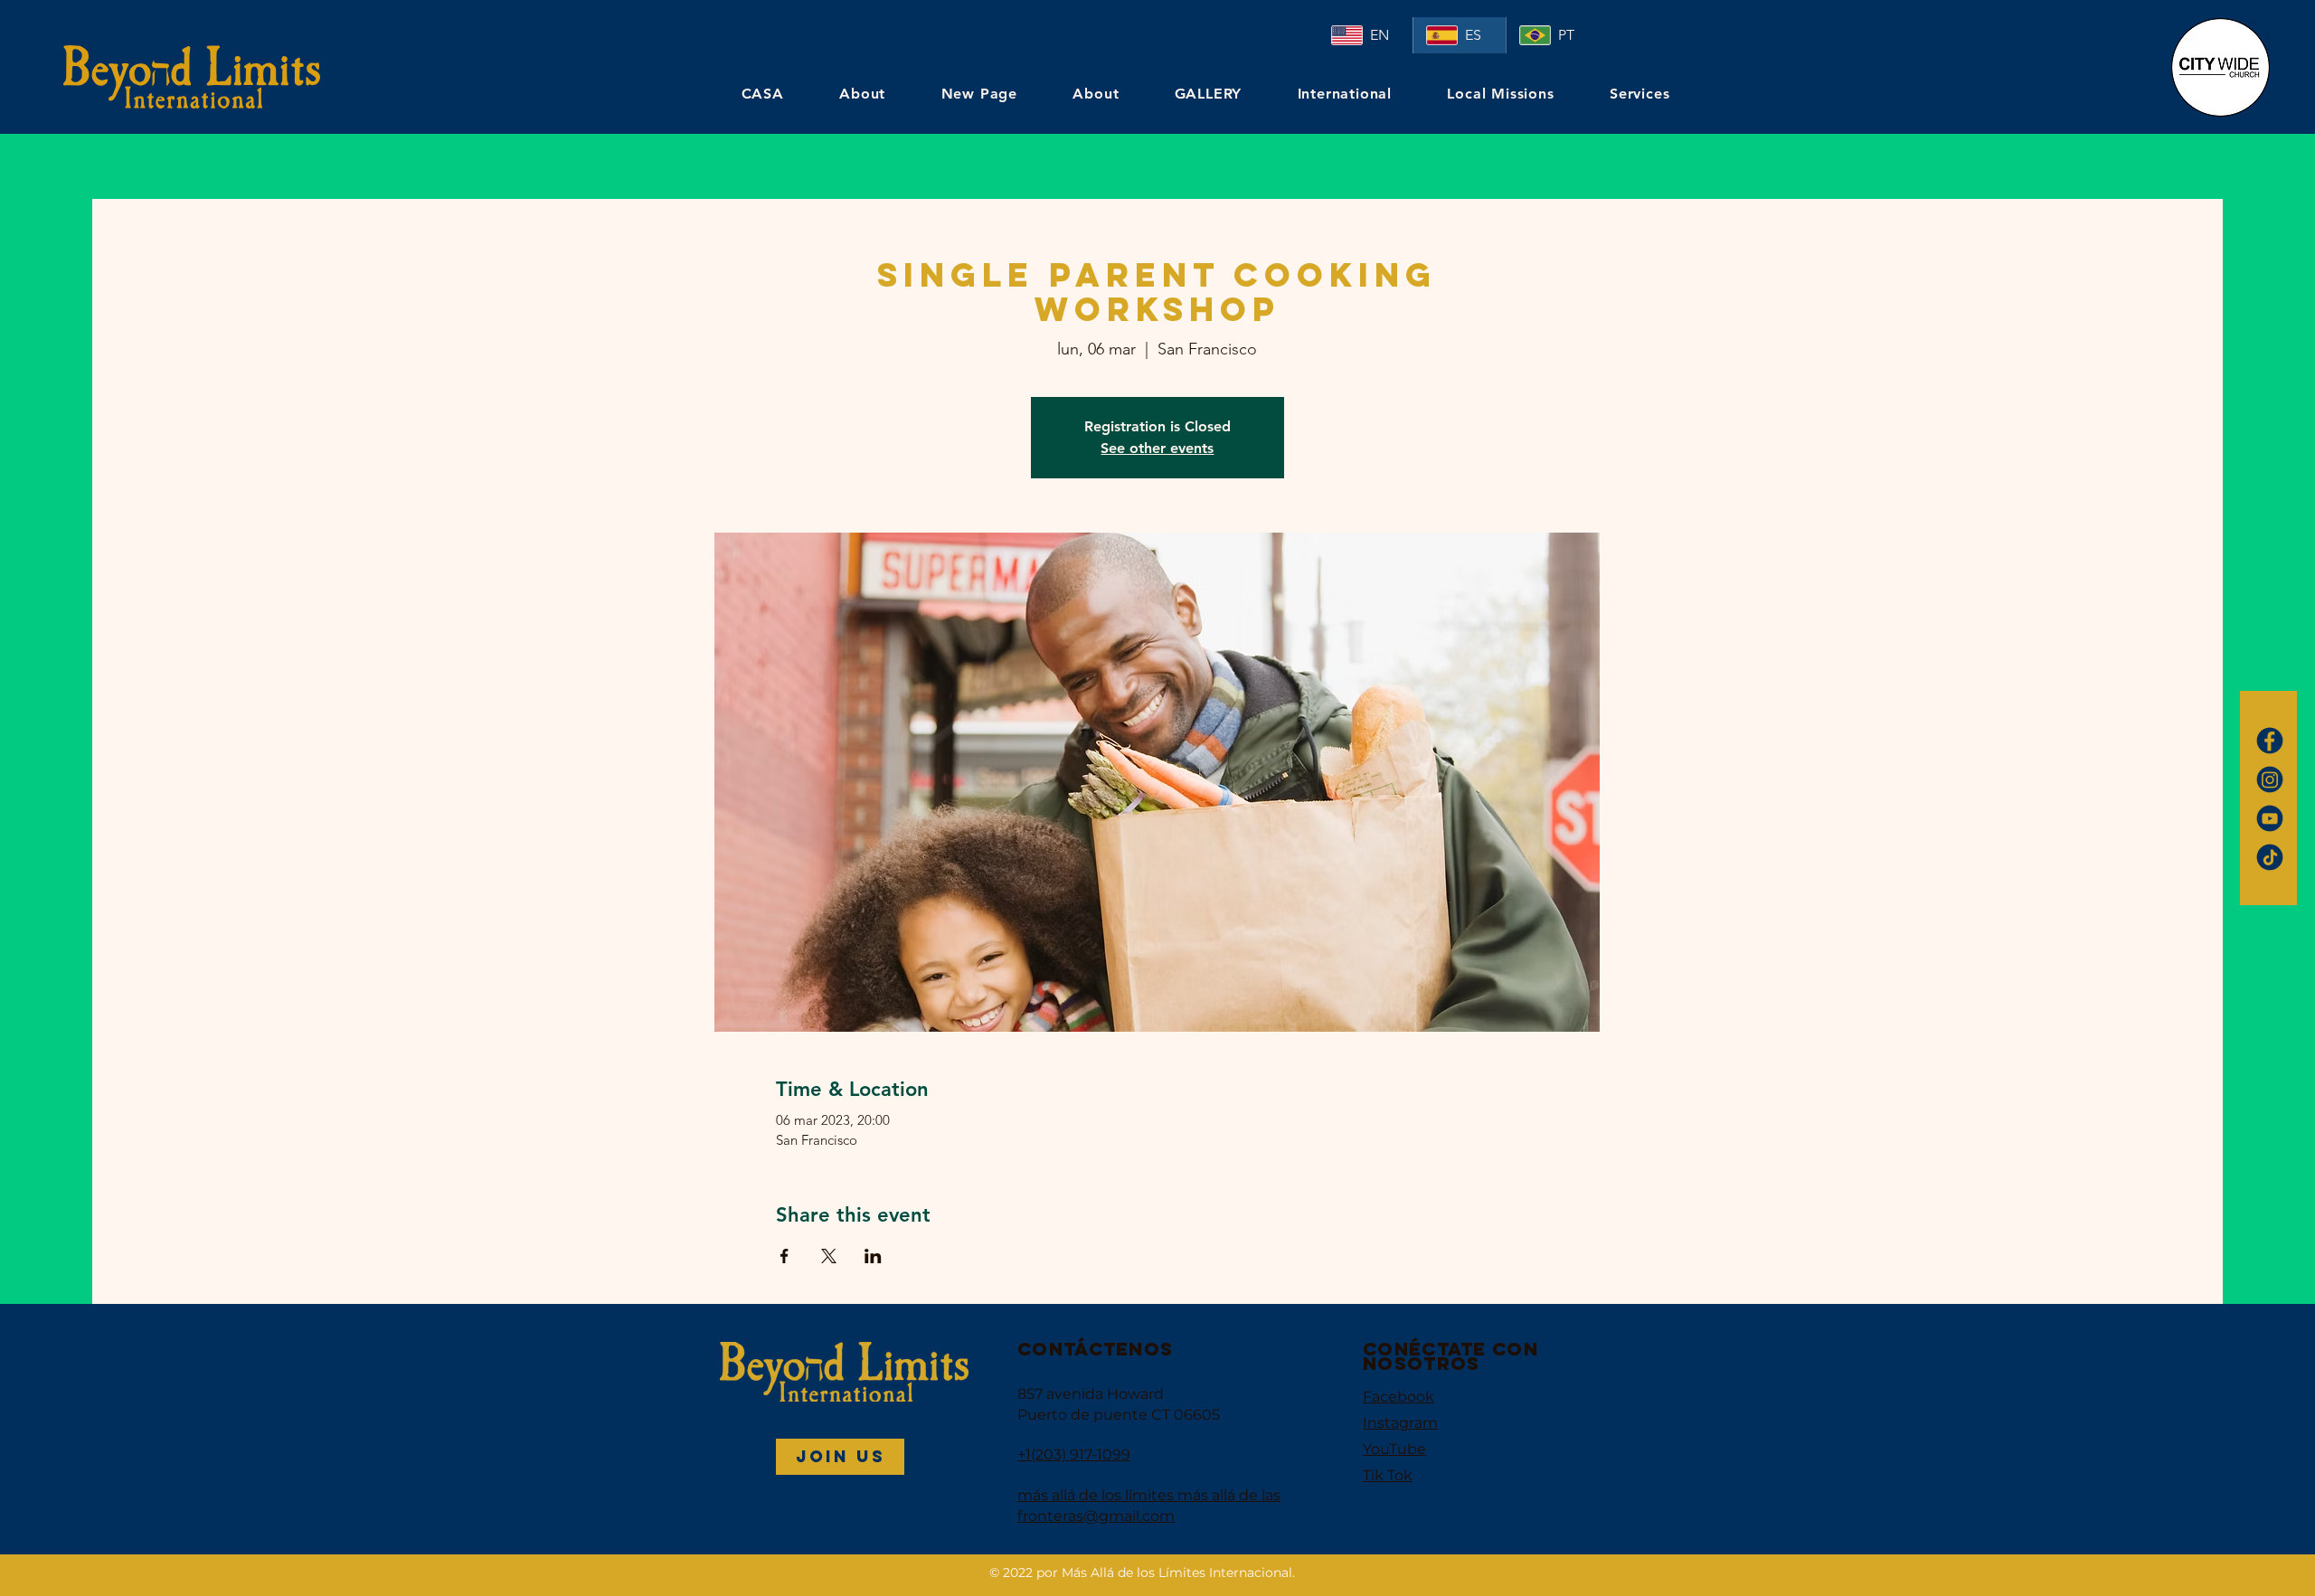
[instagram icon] (2270, 779)
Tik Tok (1388, 1475)
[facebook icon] (2270, 741)
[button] (840, 1457)
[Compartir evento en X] (829, 1256)
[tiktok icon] (2270, 857)
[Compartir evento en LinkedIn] (873, 1256)
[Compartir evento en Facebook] (784, 1256)
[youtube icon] (2270, 818)
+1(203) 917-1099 (1074, 1454)
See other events (1157, 448)
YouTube (1394, 1449)
